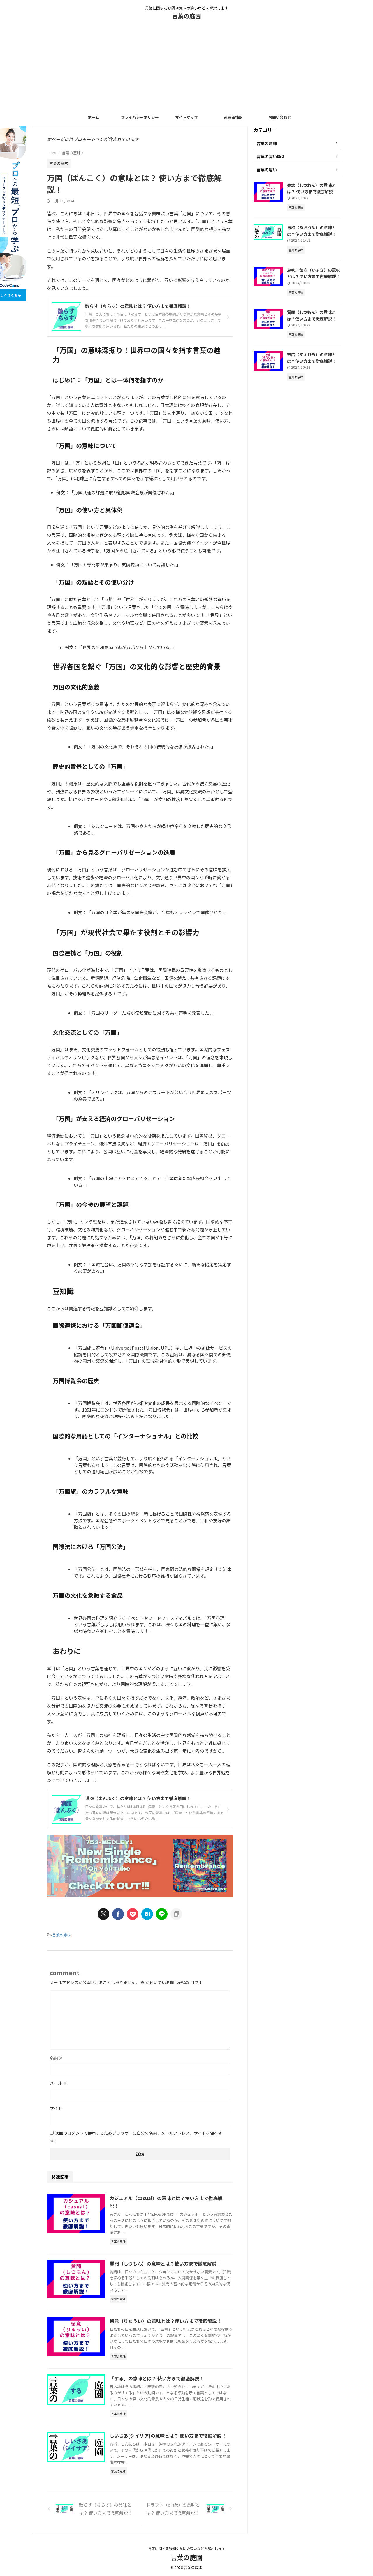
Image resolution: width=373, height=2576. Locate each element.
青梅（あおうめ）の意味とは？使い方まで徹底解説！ (312, 231)
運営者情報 (233, 117)
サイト (56, 2108)
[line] (162, 1914)
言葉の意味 (62, 1935)
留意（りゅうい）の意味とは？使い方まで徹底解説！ (166, 2321)
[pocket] (133, 1914)
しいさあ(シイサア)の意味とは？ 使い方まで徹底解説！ (168, 2436)
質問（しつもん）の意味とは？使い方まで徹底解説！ (165, 2264)
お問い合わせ (280, 117)
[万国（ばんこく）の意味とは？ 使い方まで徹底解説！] (147, 1914)
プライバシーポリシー (140, 117)
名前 (56, 2058)
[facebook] (118, 1914)
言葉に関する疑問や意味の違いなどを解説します (186, 2548)
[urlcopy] (176, 1914)
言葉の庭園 (186, 16)
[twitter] (103, 1914)
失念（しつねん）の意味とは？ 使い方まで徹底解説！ (312, 188)
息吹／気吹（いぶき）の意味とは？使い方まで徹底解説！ (314, 273)
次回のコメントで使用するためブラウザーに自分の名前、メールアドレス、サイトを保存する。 (136, 2137)
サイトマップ (186, 117)
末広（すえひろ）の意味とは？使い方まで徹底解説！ (312, 358)
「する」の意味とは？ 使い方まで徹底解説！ (157, 2378)
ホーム (93, 117)
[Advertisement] (186, 68)
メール (58, 2083)
